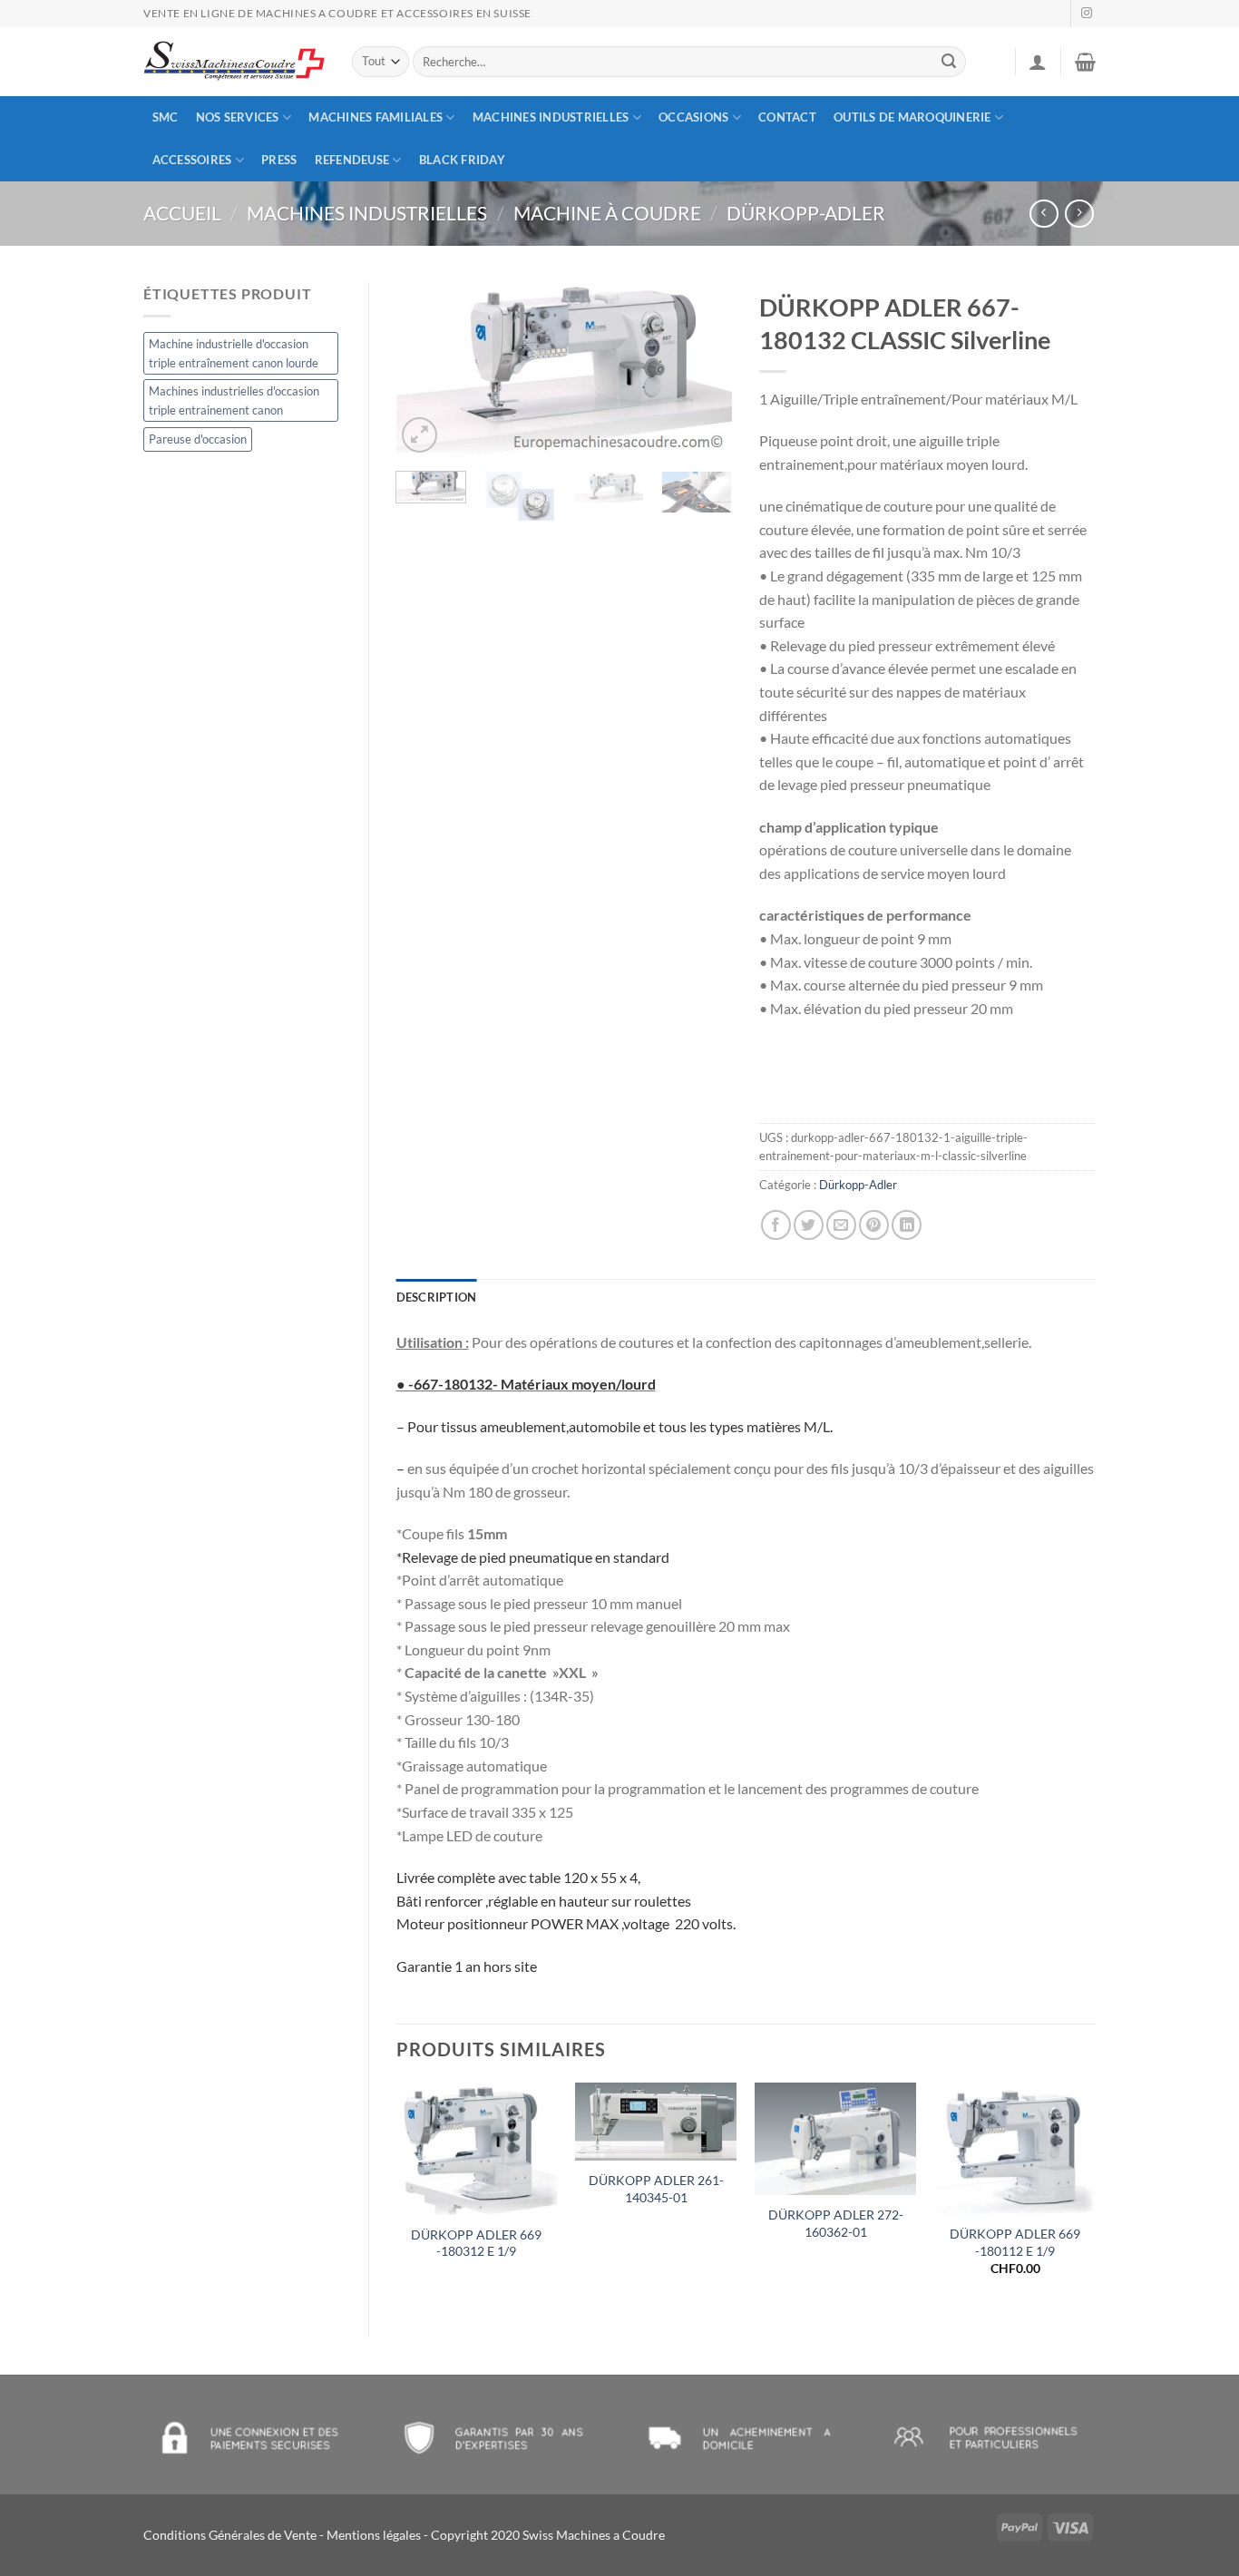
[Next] (703, 370)
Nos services (238, 117)
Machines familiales (376, 117)
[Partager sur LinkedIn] (907, 1225)
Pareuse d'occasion (198, 439)
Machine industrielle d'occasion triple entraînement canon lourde (234, 353)
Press (279, 160)
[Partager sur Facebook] (776, 1225)
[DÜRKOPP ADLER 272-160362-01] (835, 2139)
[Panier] (1085, 62)
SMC (166, 117)
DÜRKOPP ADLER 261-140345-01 (656, 2189)
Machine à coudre (607, 213)
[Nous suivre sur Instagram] (1087, 14)
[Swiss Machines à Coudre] (234, 62)
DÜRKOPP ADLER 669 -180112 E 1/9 (1015, 2242)
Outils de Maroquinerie (912, 117)
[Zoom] (420, 435)
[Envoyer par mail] (841, 1225)
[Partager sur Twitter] (809, 1225)
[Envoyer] (950, 62)
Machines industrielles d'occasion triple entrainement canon (234, 400)
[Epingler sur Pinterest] (874, 1225)
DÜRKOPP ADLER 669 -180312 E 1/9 (476, 2243)
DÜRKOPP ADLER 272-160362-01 (836, 2223)
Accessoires (192, 160)
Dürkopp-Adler (806, 213)
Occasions (693, 117)
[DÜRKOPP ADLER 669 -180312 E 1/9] (476, 2149)
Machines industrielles (551, 117)
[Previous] (425, 370)
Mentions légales (374, 2535)
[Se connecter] (1038, 62)
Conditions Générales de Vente (230, 2535)
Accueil (182, 213)
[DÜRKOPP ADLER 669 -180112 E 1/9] (1015, 2148)
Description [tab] (437, 1297)
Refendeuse (352, 160)
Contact (787, 117)
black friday (462, 160)
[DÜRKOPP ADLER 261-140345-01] (656, 2122)
